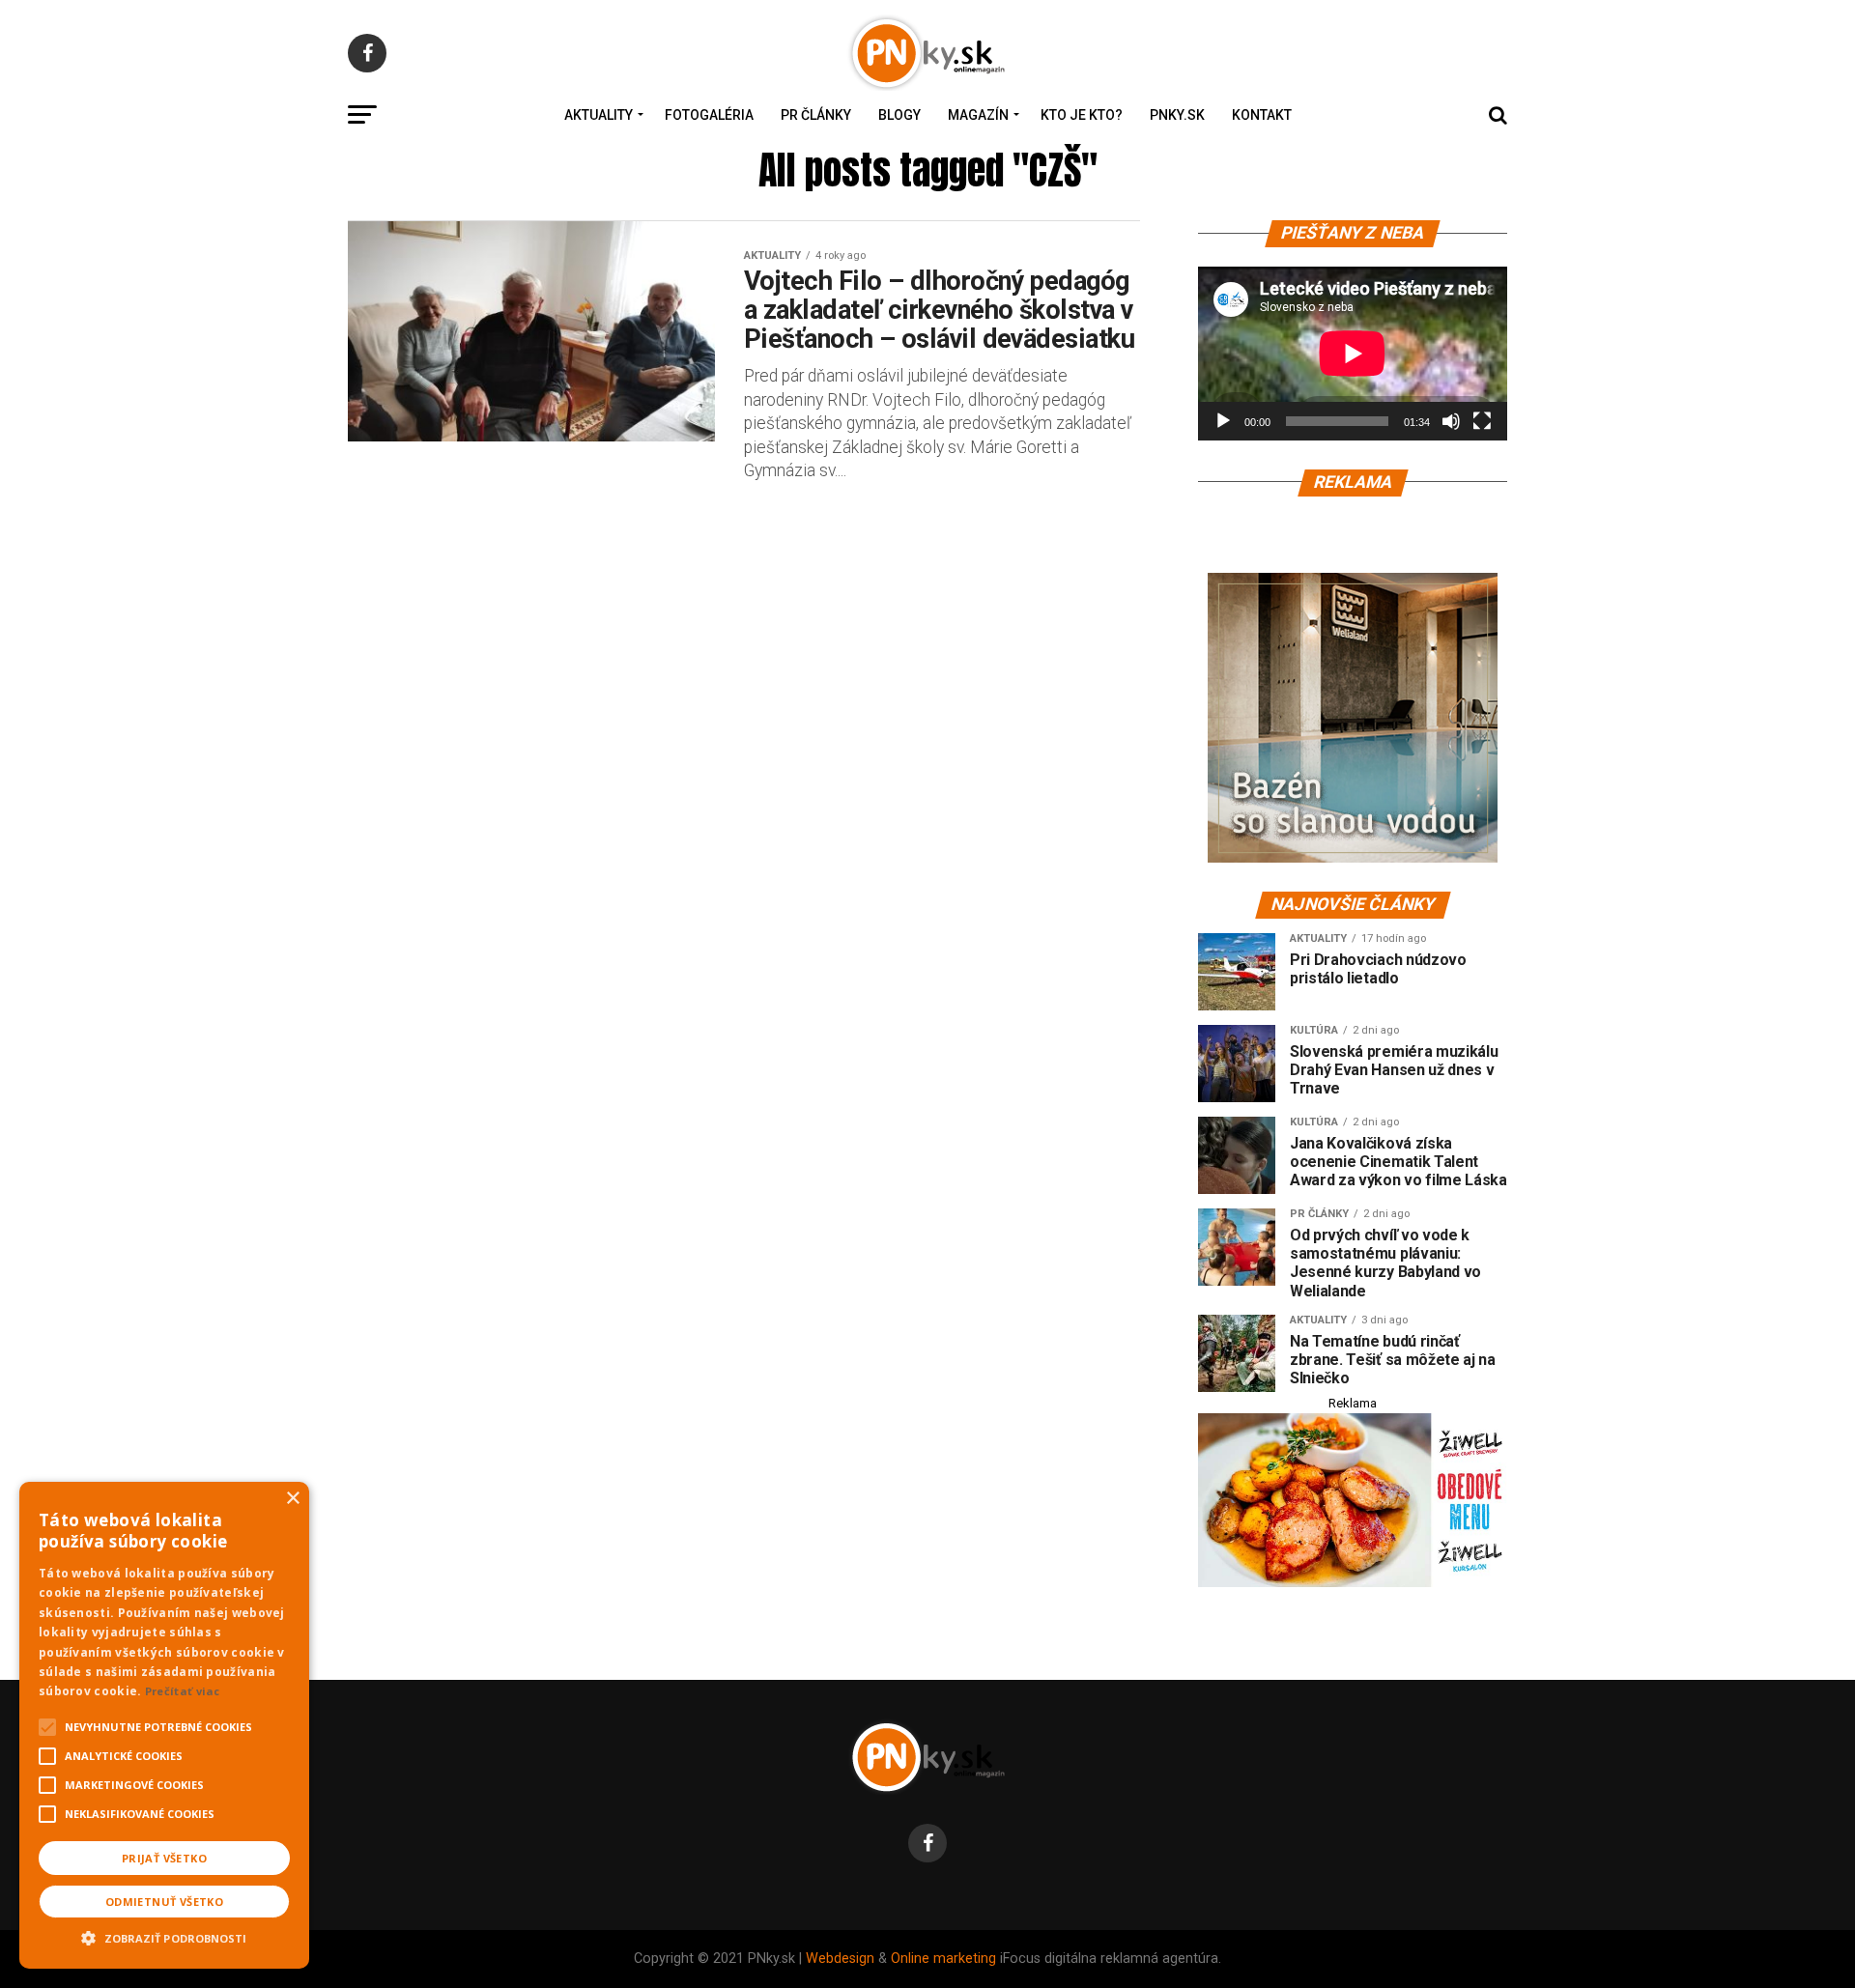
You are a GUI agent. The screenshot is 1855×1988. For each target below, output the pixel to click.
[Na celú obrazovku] (1482, 421)
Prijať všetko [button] (164, 1858)
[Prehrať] (1223, 421)
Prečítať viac (183, 1691)
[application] (1353, 354)
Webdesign (840, 1959)
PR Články (816, 115)
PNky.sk (1177, 115)
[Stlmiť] (1451, 421)
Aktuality (599, 115)
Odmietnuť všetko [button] (164, 1902)
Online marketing (943, 1959)
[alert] (164, 1725)
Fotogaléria (709, 115)
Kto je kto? (1082, 115)
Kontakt (1262, 115)
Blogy (899, 115)
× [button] (292, 1499)
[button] (164, 1936)
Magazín (978, 115)
